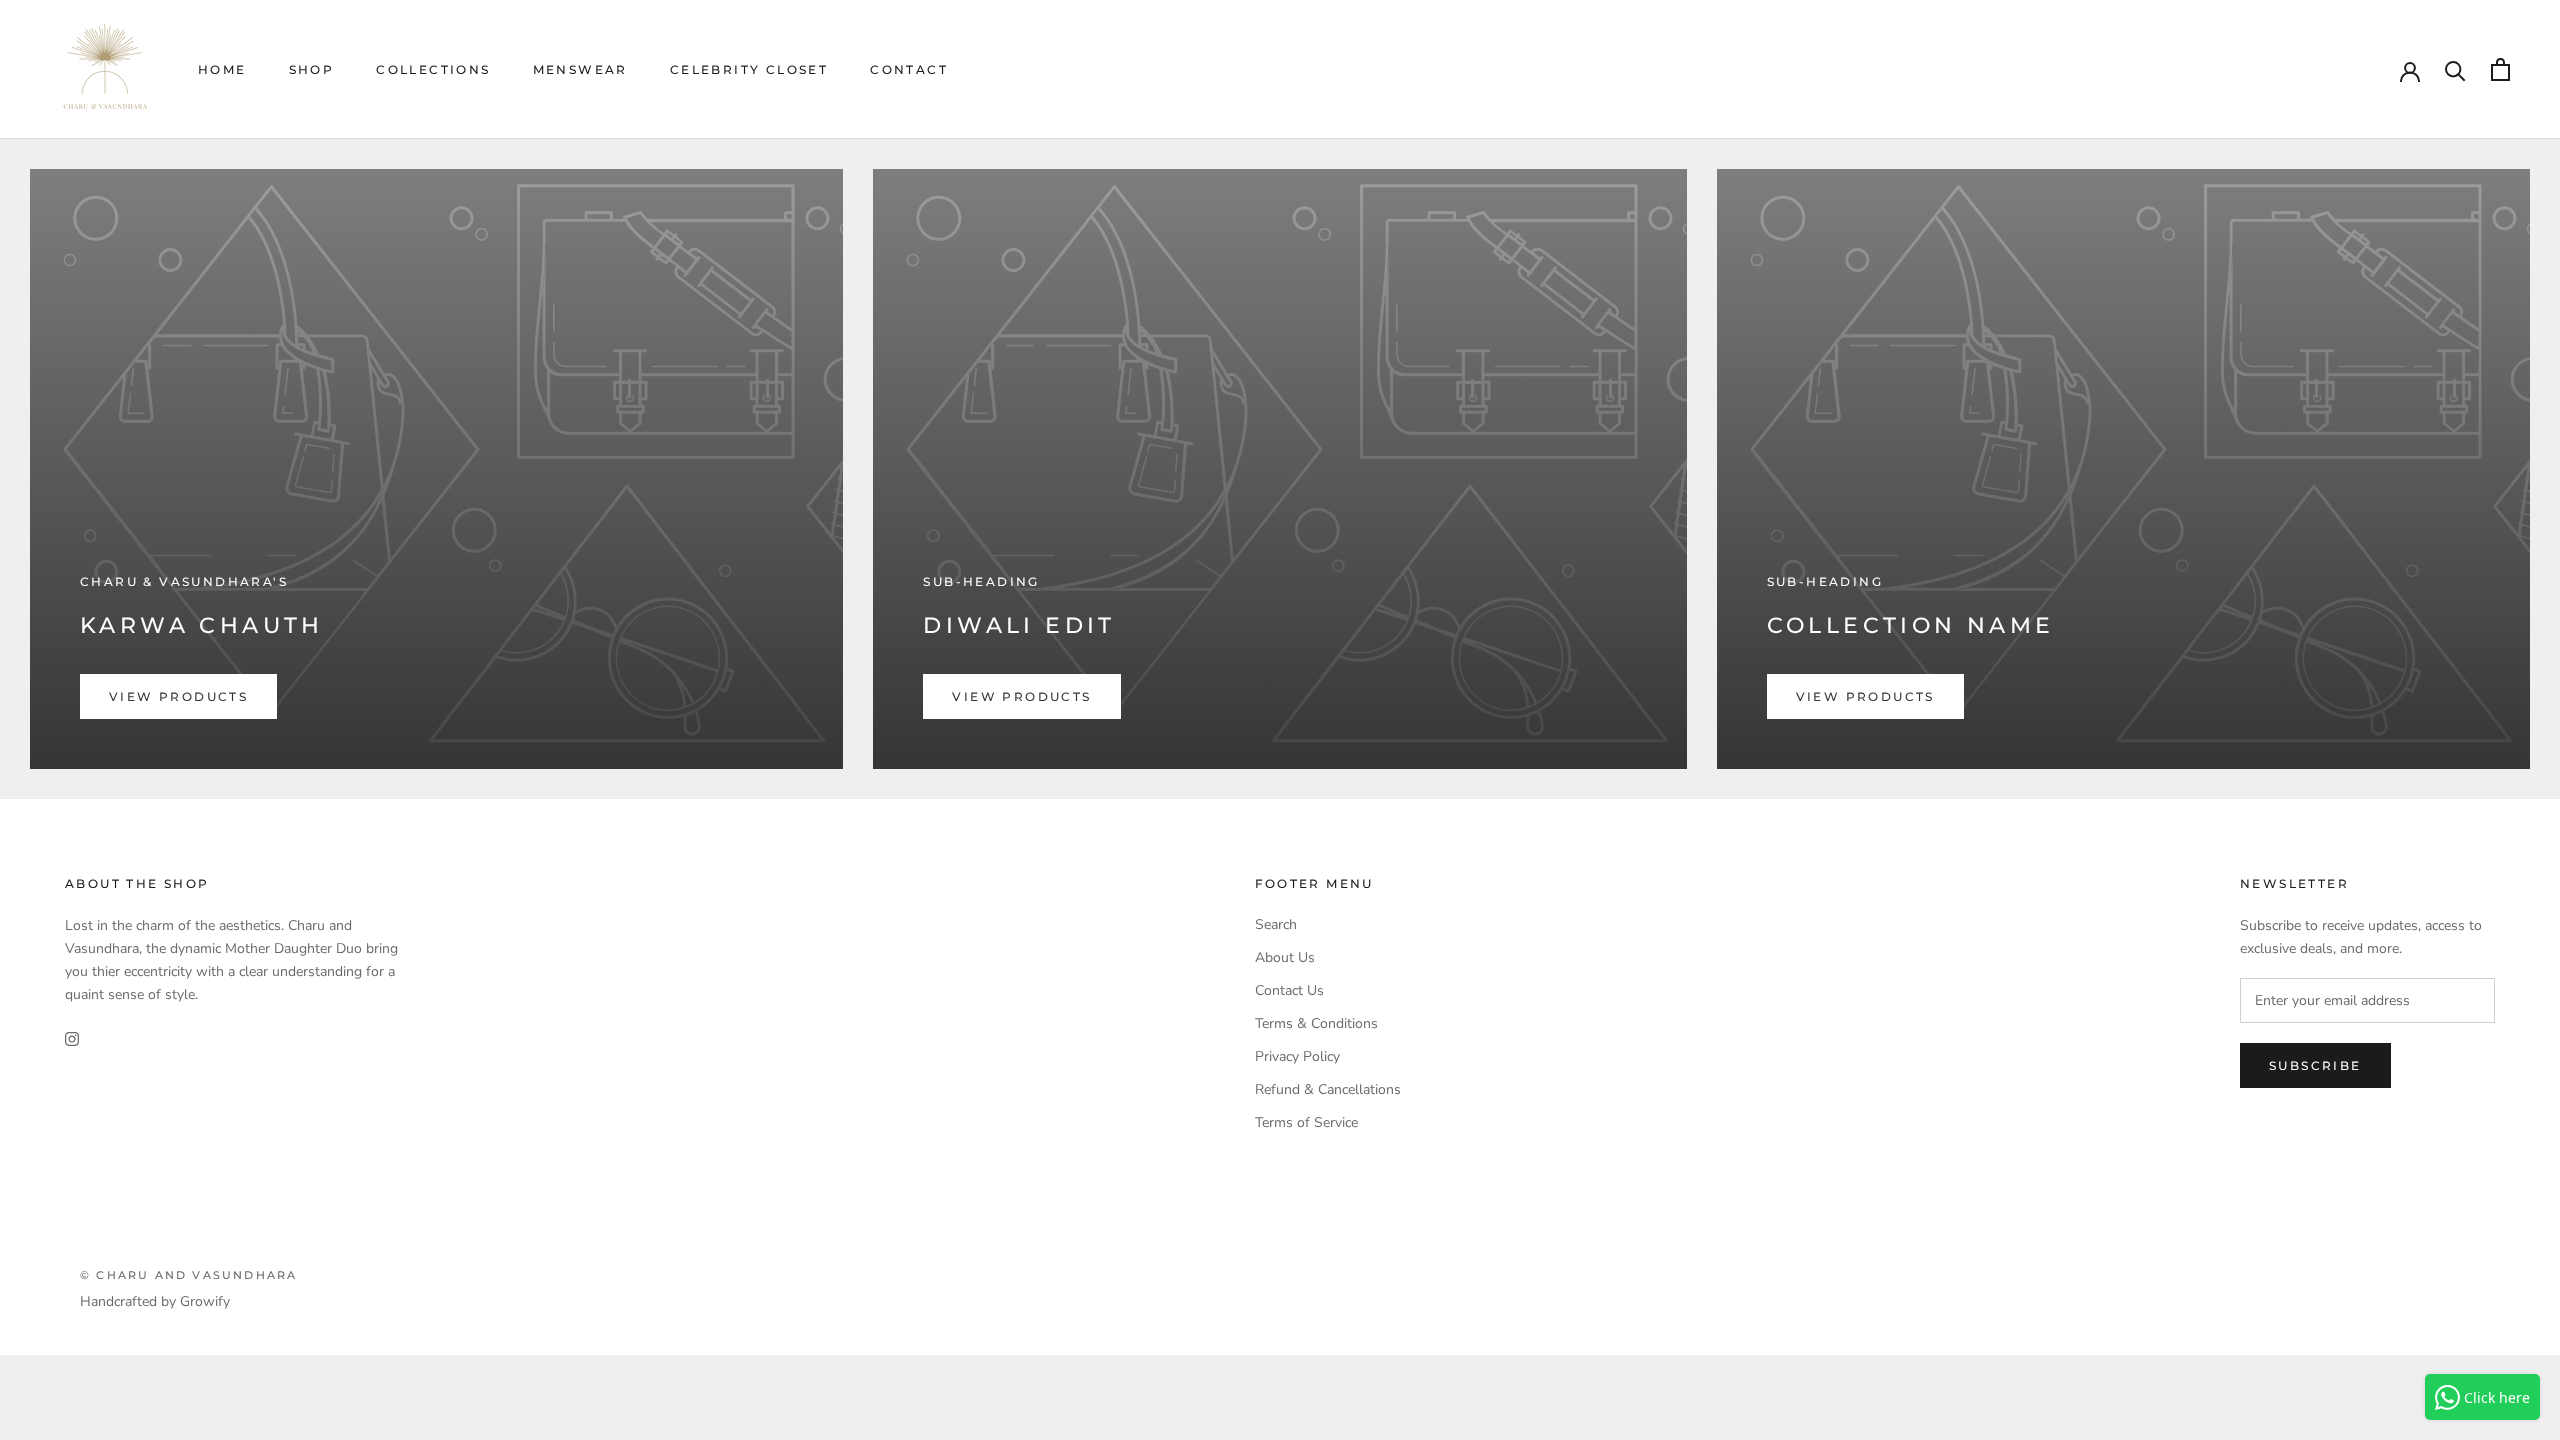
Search (1276, 924)
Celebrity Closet (749, 69)
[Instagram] (72, 1037)
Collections (433, 69)
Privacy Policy (1297, 1056)
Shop (312, 69)
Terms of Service (1306, 1122)
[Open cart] (2500, 69)
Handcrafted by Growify (155, 1301)
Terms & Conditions (1316, 1023)
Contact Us (1289, 990)
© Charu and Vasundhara (188, 1275)
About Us (1285, 957)
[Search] (2455, 69)
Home (222, 69)
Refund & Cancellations (1328, 1089)
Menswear (580, 69)
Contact (909, 69)
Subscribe (2315, 1065)
